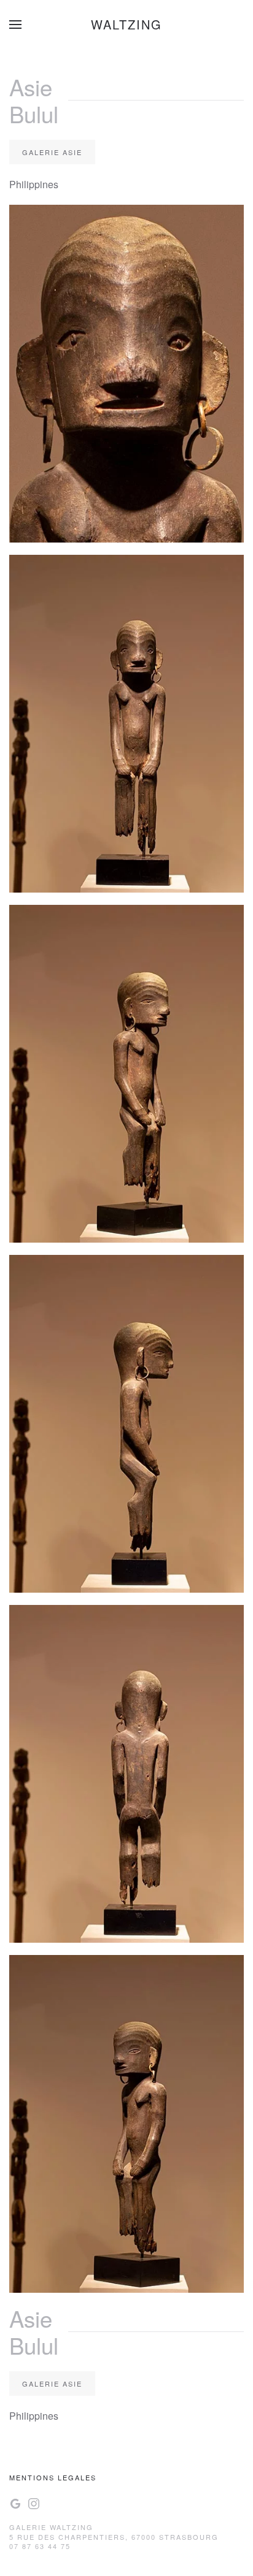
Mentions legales (53, 2477)
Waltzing (126, 24)
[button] (15, 25)
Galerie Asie (52, 152)
